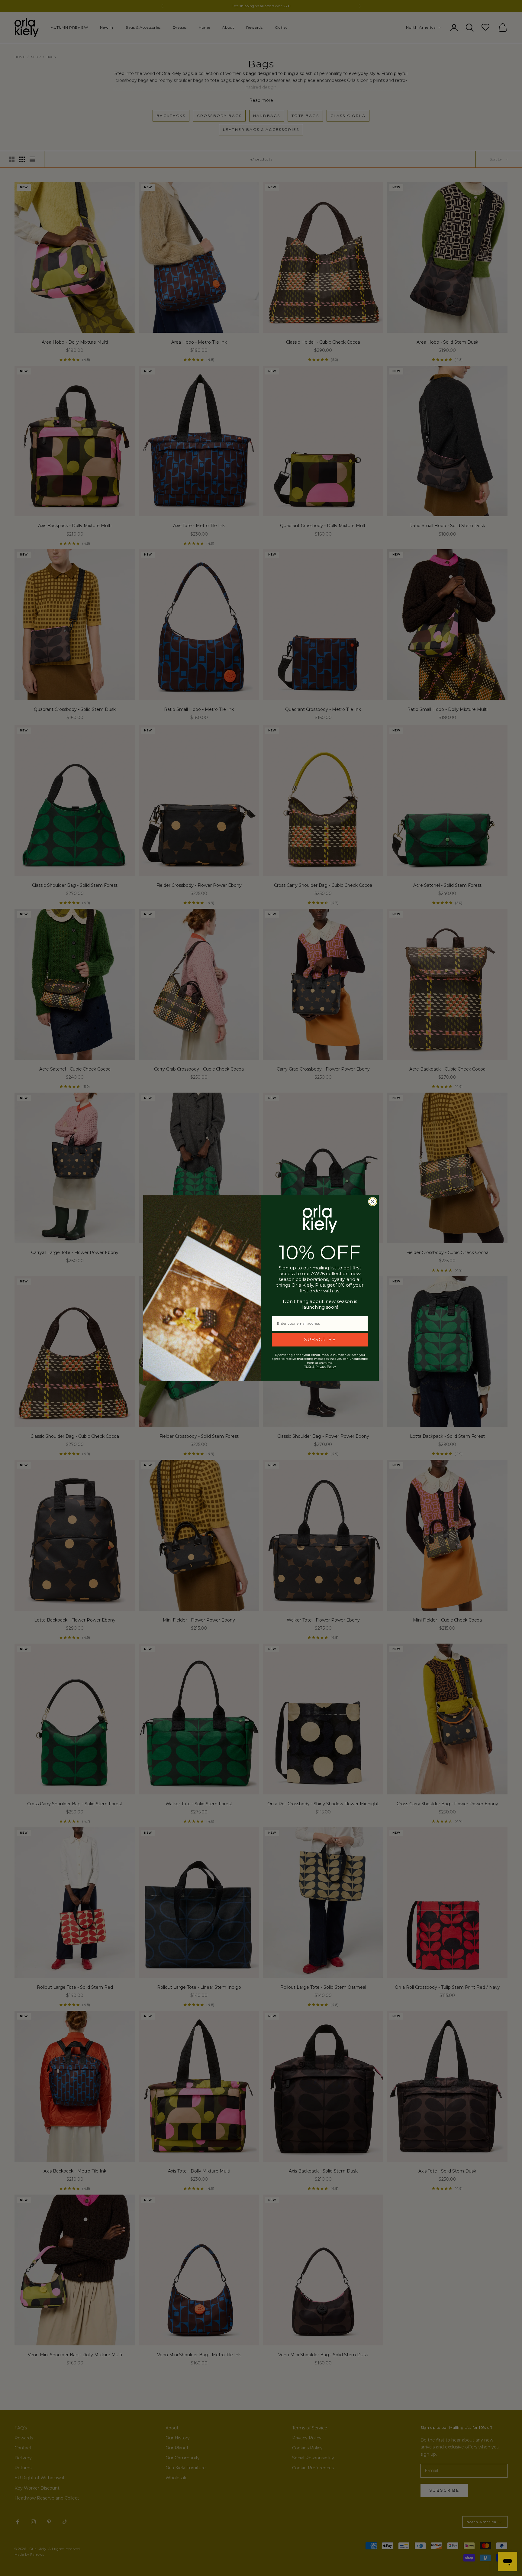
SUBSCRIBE (320, 1340)
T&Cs (308, 1367)
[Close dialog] (373, 1202)
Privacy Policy (325, 1367)
